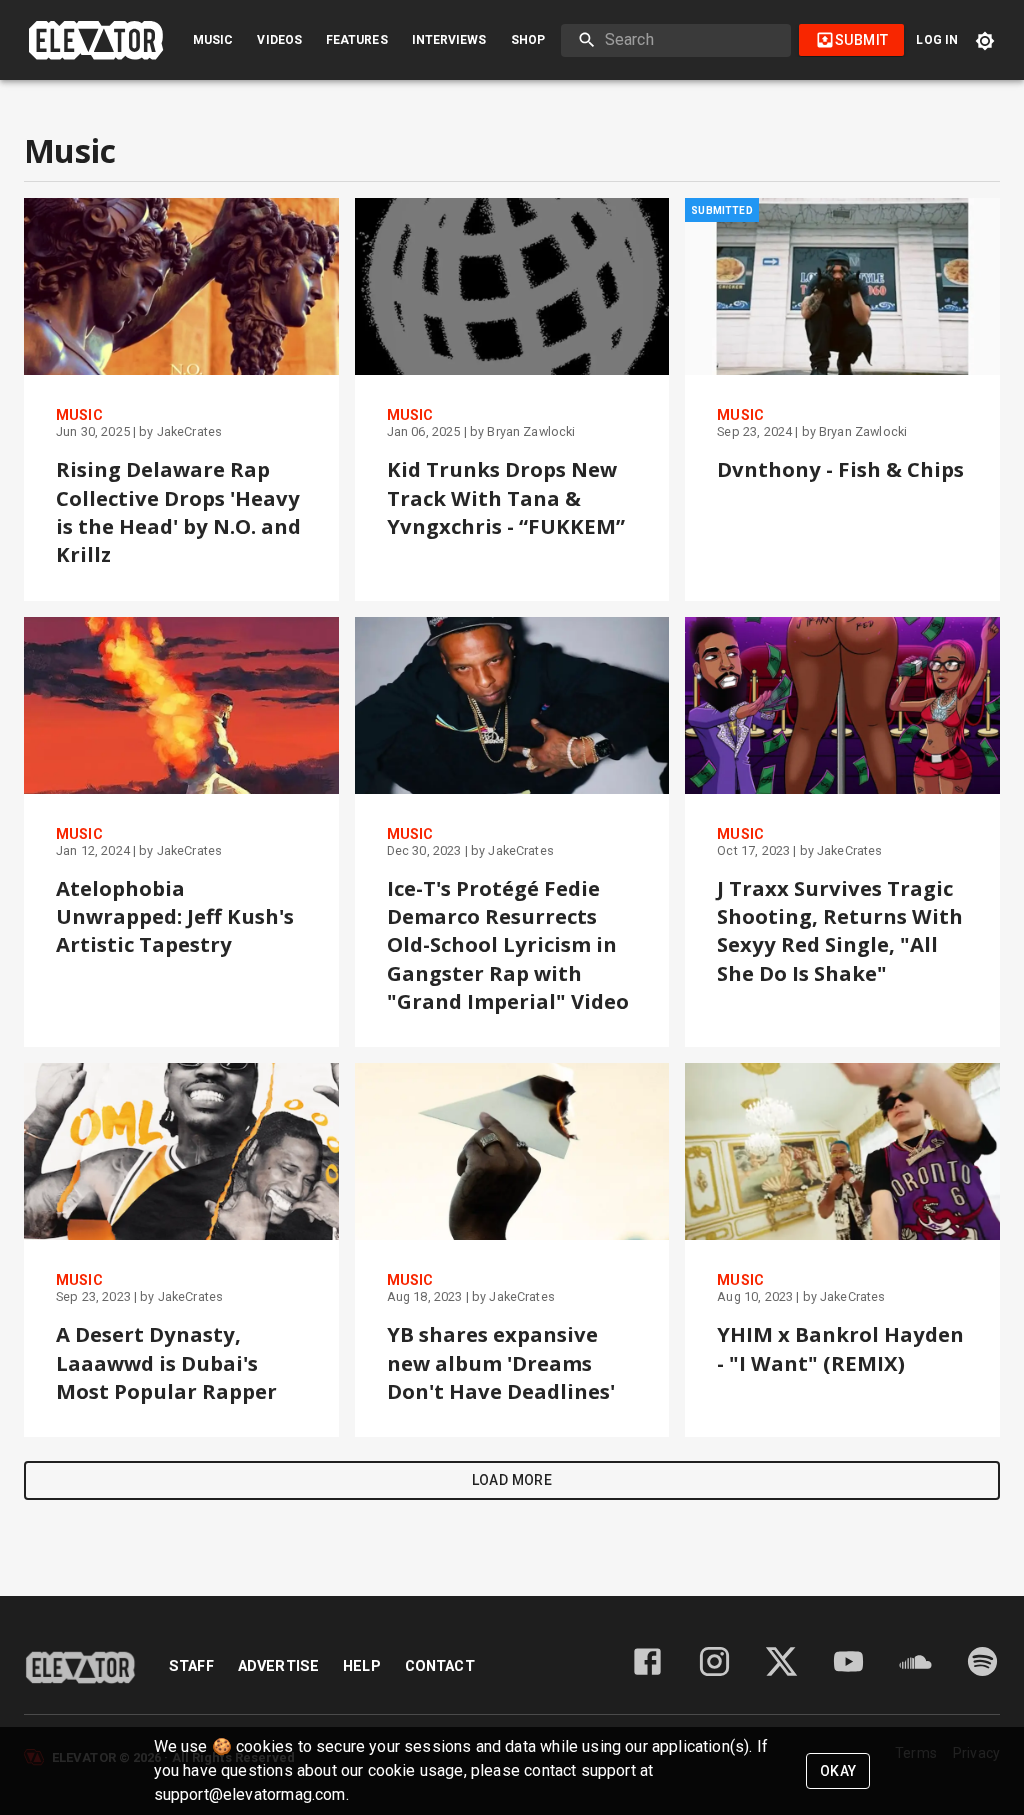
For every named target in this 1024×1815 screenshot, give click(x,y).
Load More (512, 1480)
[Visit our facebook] (647, 1673)
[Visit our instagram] (714, 1673)
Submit (861, 40)
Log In (937, 40)
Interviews (449, 40)
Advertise (278, 1666)
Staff (191, 1666)
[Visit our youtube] (848, 1673)
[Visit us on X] (781, 1673)
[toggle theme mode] (985, 41)
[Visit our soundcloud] (915, 1673)
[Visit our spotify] (982, 1673)
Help (362, 1666)
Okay (838, 1771)
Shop (528, 40)
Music (213, 40)
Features (357, 40)
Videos (279, 40)
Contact (440, 1666)
